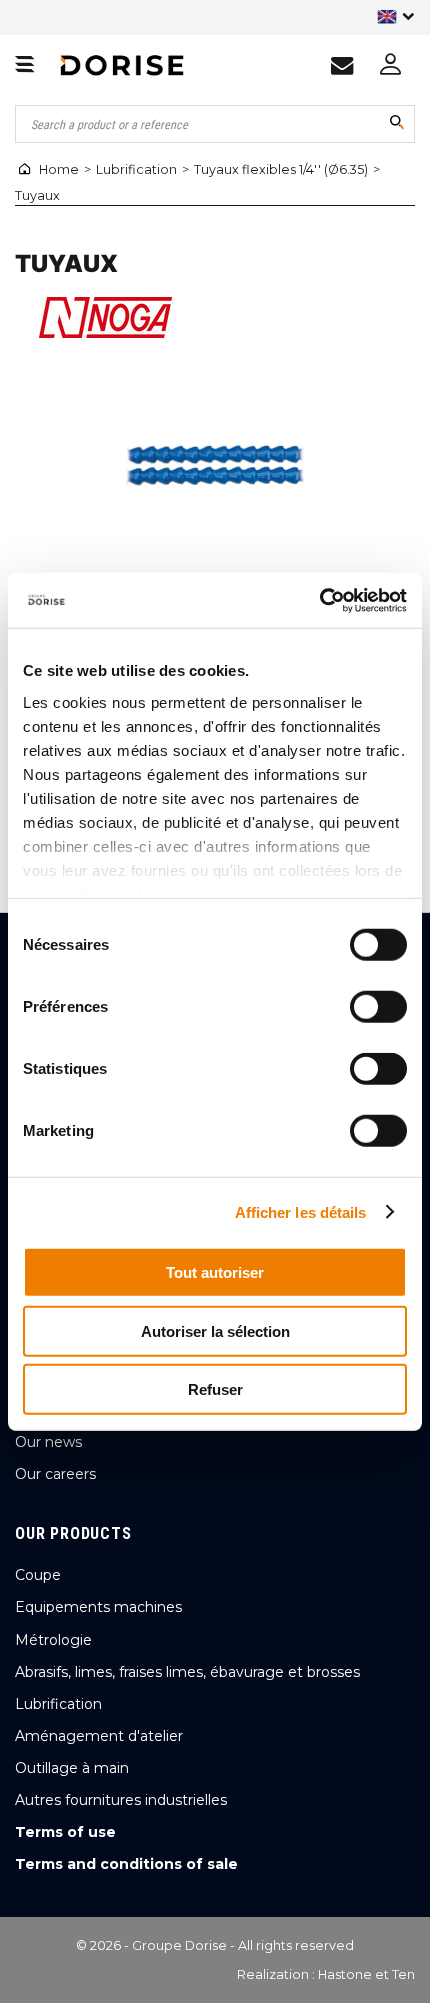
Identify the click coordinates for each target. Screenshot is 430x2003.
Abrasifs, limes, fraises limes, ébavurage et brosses (187, 1672)
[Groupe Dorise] (122, 65)
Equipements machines (98, 1607)
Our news (48, 1442)
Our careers (55, 1474)
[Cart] (25, 65)
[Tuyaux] (215, 465)
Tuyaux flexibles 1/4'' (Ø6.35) (281, 169)
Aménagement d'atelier (99, 1736)
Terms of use (65, 1832)
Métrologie (53, 1640)
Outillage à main (72, 1768)
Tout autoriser (215, 1272)
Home (59, 169)
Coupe (38, 1575)
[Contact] (342, 65)
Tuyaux (37, 195)
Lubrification (136, 169)
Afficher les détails (301, 1211)
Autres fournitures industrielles (121, 1800)
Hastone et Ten (366, 1974)
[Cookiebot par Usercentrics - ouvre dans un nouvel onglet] (319, 600)
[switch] (372, 1002)
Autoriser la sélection (215, 1330)
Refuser (215, 1389)
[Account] (391, 65)
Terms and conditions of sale (126, 1864)
